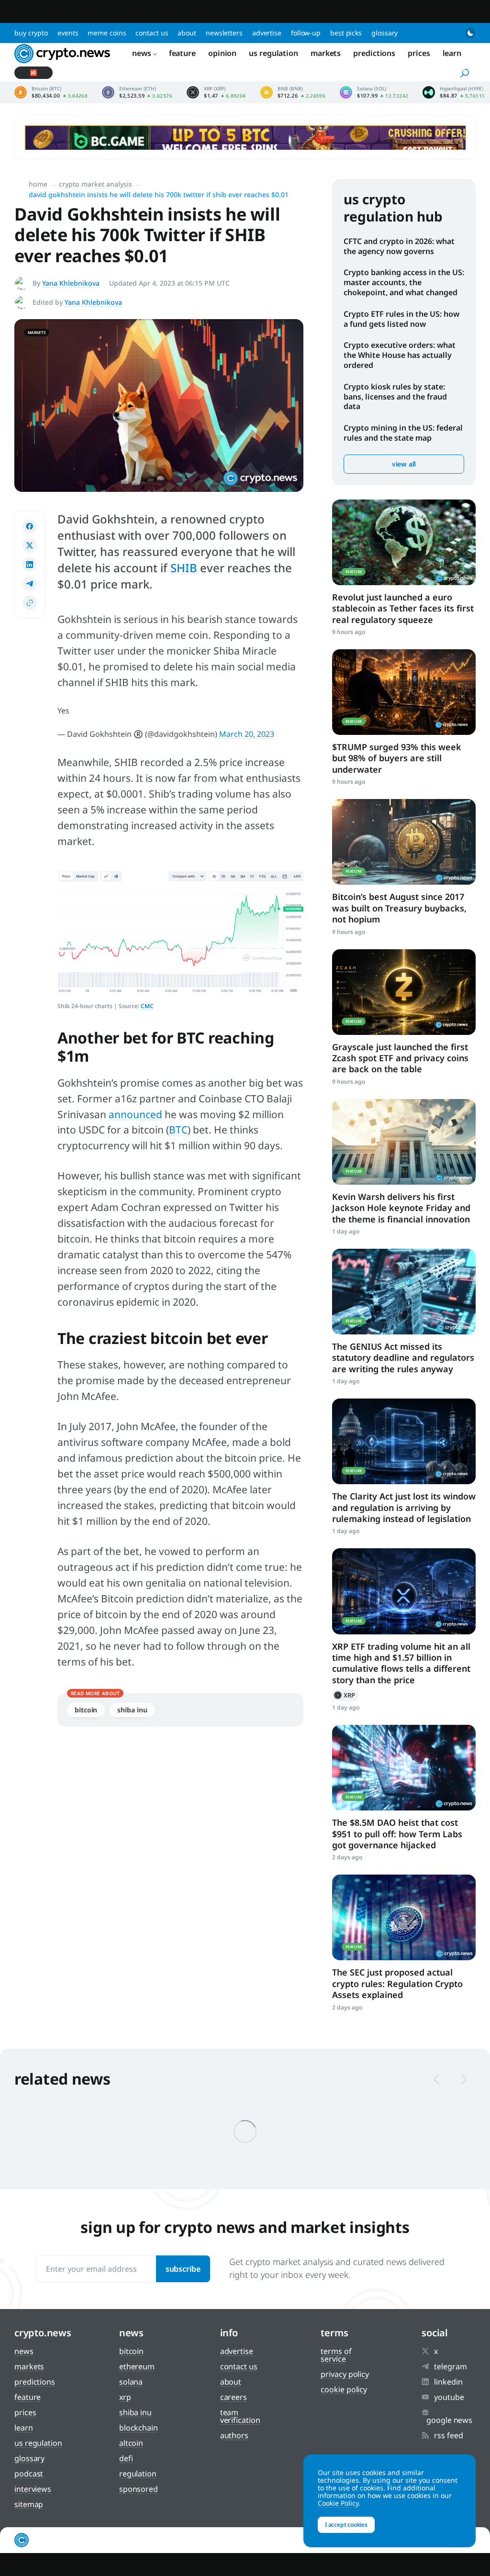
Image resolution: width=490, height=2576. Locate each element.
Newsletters (224, 33)
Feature (182, 53)
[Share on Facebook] (30, 526)
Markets (326, 53)
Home (38, 184)
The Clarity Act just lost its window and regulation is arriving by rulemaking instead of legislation (404, 1507)
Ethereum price (137, 92)
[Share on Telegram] (30, 584)
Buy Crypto (31, 33)
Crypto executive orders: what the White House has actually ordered (400, 355)
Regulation (138, 2474)
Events (68, 33)
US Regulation (273, 53)
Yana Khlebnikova (71, 283)
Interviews (33, 2489)
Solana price (374, 92)
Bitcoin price (51, 92)
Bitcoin (86, 1710)
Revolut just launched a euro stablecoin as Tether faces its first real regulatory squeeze (403, 608)
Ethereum (137, 2366)
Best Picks (346, 33)
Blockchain (139, 2428)
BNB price (293, 92)
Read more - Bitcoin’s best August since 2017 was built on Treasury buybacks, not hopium (404, 842)
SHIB (184, 568)
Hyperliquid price (454, 92)
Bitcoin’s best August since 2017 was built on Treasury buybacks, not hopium (399, 908)
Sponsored (139, 2489)
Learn (452, 53)
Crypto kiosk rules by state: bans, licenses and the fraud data (395, 397)
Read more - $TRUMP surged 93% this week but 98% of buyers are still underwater (404, 692)
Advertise (267, 33)
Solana (131, 2382)
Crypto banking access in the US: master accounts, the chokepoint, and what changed (404, 282)
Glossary (384, 33)
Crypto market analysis (95, 184)
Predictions (374, 53)
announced (135, 1114)
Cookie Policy (344, 2389)
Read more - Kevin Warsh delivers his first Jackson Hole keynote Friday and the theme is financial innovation (404, 1142)
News (142, 53)
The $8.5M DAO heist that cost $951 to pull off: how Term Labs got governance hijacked (397, 1834)
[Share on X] (30, 545)
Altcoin (131, 2443)
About (187, 33)
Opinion (222, 53)
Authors (234, 2435)
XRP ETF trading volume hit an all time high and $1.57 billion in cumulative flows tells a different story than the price (401, 1663)
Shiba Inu (132, 1710)
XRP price (216, 92)
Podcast (29, 2474)
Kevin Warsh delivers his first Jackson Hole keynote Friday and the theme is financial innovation (401, 1208)
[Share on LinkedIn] (30, 565)
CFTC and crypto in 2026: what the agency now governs (399, 246)
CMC (147, 1006)
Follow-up (306, 33)
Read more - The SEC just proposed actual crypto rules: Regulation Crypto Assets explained (404, 1917)
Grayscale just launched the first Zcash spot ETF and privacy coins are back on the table (400, 1058)
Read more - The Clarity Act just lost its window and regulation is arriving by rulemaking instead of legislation (404, 1441)
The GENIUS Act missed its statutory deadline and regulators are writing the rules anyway (403, 1358)
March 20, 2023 (247, 734)
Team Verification (240, 2416)
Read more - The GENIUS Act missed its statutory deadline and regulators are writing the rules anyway (404, 1292)
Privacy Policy (345, 2374)
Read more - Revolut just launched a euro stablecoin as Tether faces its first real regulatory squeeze (404, 542)
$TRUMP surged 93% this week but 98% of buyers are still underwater (397, 758)
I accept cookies (346, 2525)
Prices (419, 53)
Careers (234, 2397)
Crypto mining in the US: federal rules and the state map (403, 433)
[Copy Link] (30, 603)
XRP (345, 1695)
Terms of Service (336, 2355)
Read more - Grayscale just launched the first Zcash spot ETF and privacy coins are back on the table (404, 992)
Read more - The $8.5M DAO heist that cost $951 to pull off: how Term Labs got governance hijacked (404, 1768)
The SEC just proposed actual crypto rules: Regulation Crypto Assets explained (397, 1983)
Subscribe (183, 2269)
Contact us (152, 33)
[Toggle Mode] (470, 33)
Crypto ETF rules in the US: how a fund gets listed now (401, 319)
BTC (178, 1130)
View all (404, 464)
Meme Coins (107, 33)
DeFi (126, 2458)
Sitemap (29, 2504)
